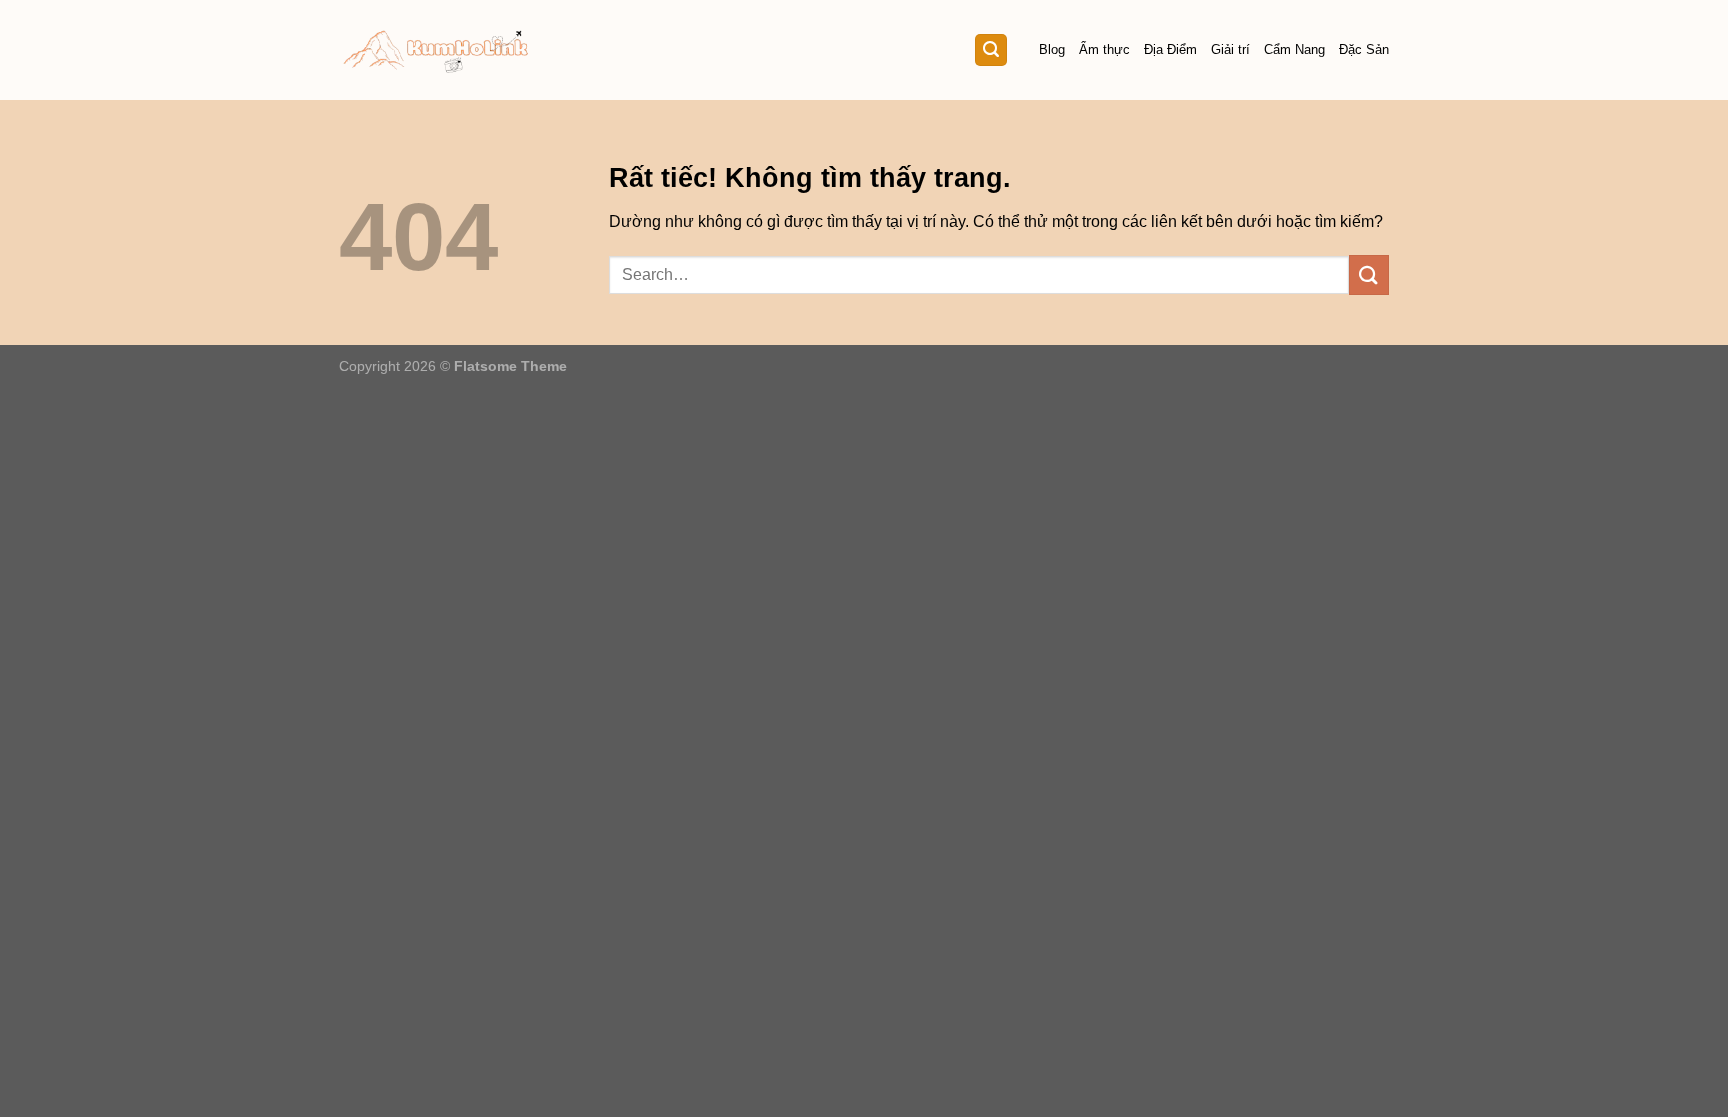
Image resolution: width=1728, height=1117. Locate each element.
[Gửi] (1369, 274)
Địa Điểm (1170, 49)
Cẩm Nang (1294, 49)
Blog (1052, 49)
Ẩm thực (1104, 49)
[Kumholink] (437, 50)
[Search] (991, 50)
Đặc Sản (1364, 49)
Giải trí (1230, 49)
